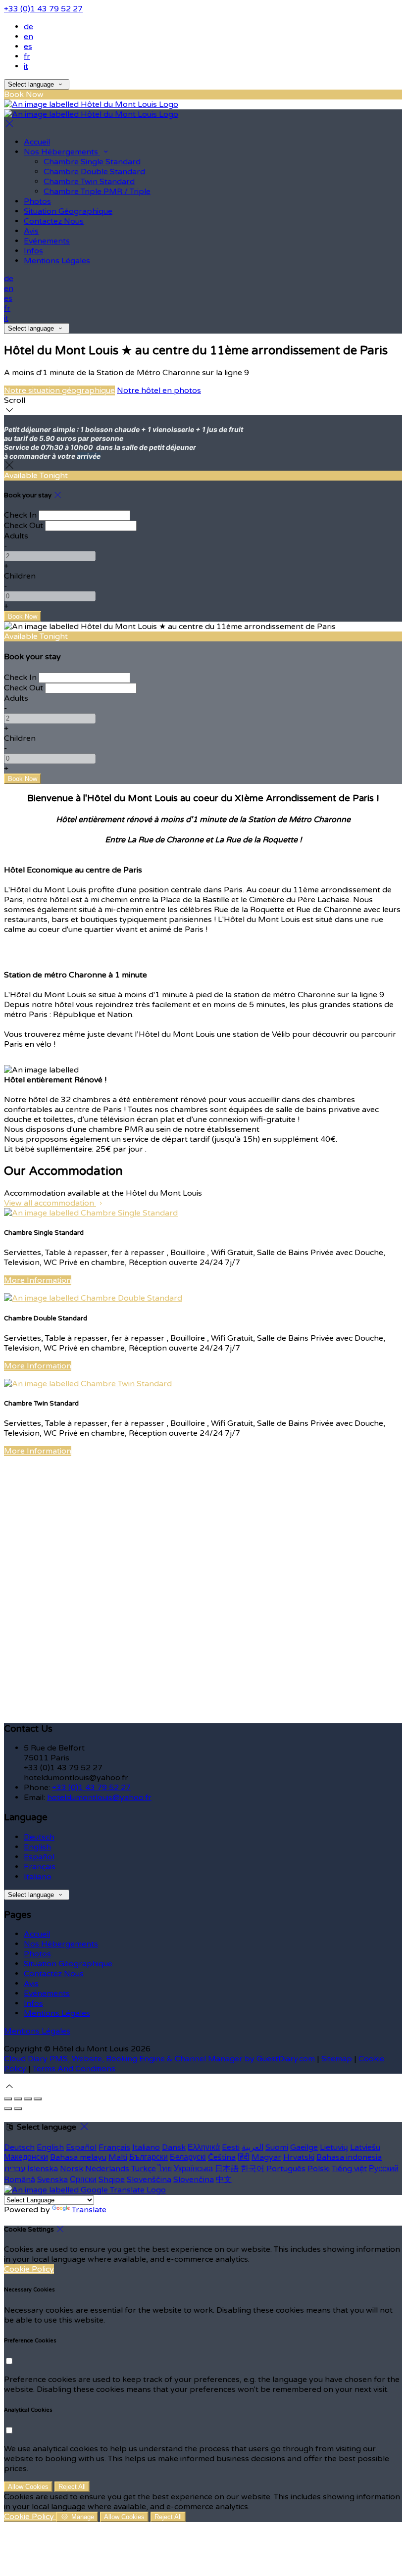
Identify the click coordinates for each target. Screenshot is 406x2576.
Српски (83, 2180)
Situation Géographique (68, 211)
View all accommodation (50, 1203)
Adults (16, 536)
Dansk (174, 2147)
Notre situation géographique (59, 390)
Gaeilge (304, 2147)
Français (40, 1867)
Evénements (47, 241)
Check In (20, 515)
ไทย (165, 2169)
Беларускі (188, 2157)
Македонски (26, 2157)
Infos (33, 251)
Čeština (222, 2157)
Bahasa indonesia (349, 2157)
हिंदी (244, 2157)
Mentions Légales (57, 261)
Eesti (231, 2147)
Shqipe (112, 2180)
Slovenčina (194, 2180)
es (28, 47)
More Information (38, 1280)
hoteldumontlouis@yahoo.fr (99, 1798)
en (28, 37)
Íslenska (43, 2169)
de (28, 27)
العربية (253, 2147)
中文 (224, 2180)
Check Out (24, 526)
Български (149, 2157)
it (26, 66)
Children (20, 576)
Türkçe (144, 2169)
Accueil (37, 142)
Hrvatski (299, 2157)
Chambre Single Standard (92, 162)
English (37, 1847)
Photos (37, 201)
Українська (193, 2169)
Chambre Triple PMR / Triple (97, 192)
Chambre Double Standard (94, 172)
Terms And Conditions (74, 2069)
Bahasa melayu (78, 2157)
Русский (384, 2169)
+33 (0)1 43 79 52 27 (43, 9)
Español (39, 1857)
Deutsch (39, 1837)
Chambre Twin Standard (89, 182)
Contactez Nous (54, 221)
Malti (118, 2157)
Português (286, 2169)
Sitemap (337, 2059)
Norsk (72, 2169)
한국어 (253, 2169)
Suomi (277, 2147)
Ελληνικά (204, 2147)
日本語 (227, 2169)
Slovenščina (149, 2180)
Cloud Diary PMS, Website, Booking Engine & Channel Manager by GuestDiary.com (159, 2059)
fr (27, 56)
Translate (89, 2210)
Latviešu (365, 2147)
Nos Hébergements (62, 152)
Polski (319, 2169)
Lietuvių (334, 2147)
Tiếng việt (349, 2169)
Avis (31, 231)
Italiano (38, 1877)
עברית (15, 2169)
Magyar (266, 2157)
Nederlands (107, 2169)
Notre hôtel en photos (159, 390)
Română (20, 2180)
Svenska (52, 2180)
